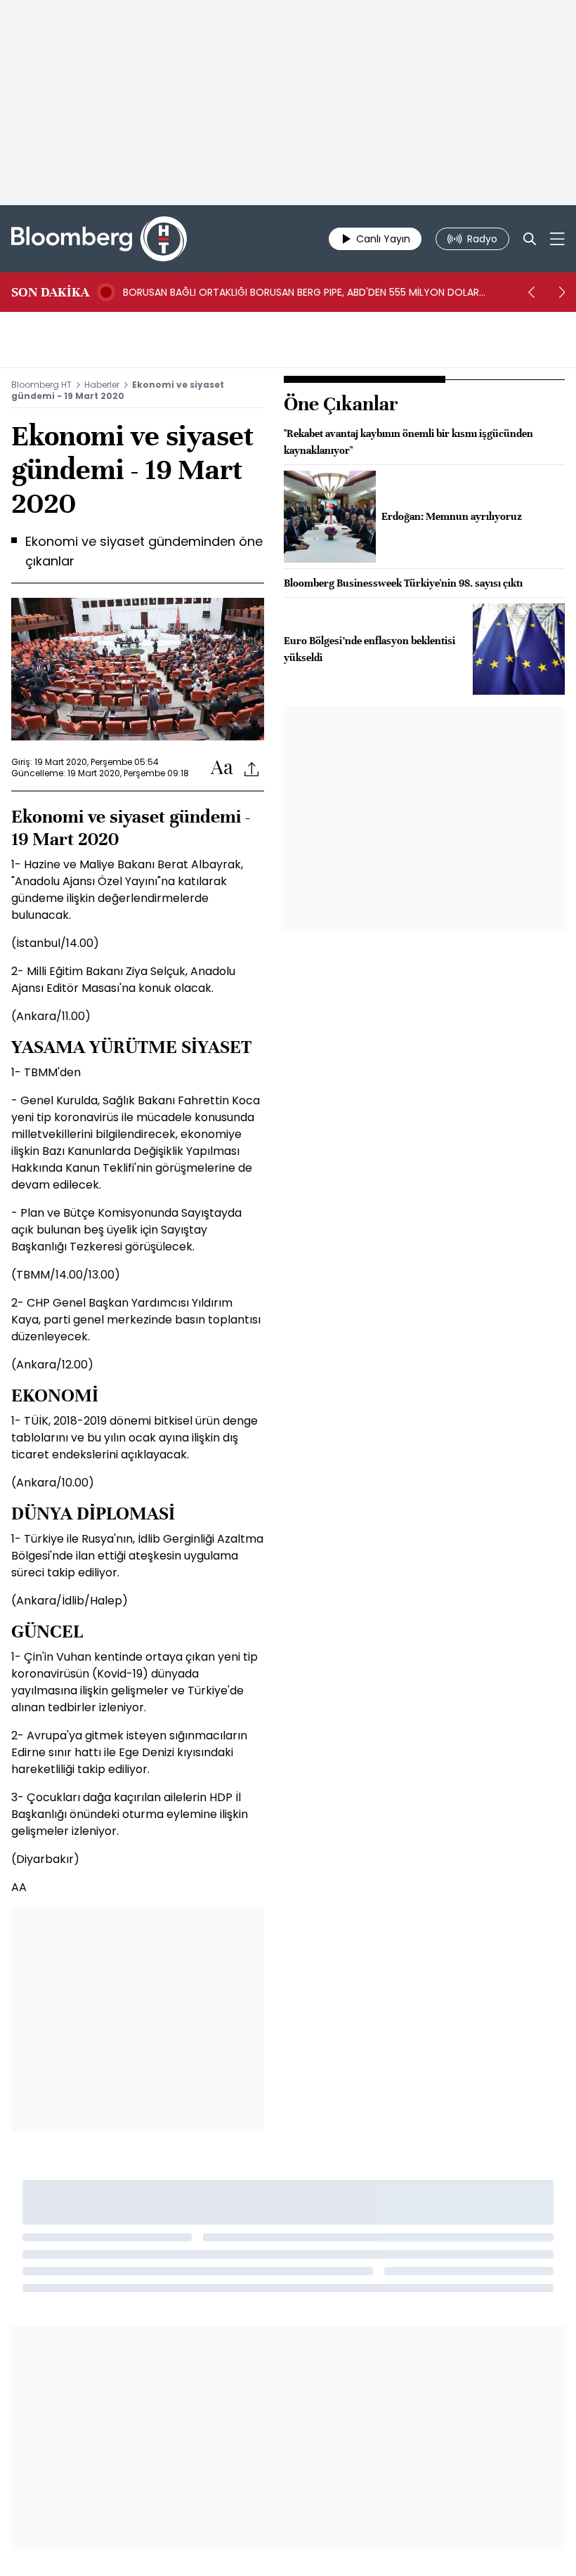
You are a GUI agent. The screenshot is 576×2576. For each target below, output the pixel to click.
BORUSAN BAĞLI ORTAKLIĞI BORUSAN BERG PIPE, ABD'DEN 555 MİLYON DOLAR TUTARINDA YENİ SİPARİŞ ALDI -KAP (301, 292)
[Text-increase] (222, 768)
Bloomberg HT (41, 385)
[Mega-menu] (557, 239)
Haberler (102, 385)
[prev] (531, 292)
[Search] (530, 239)
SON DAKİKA (50, 292)
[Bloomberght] (99, 239)
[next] (562, 292)
